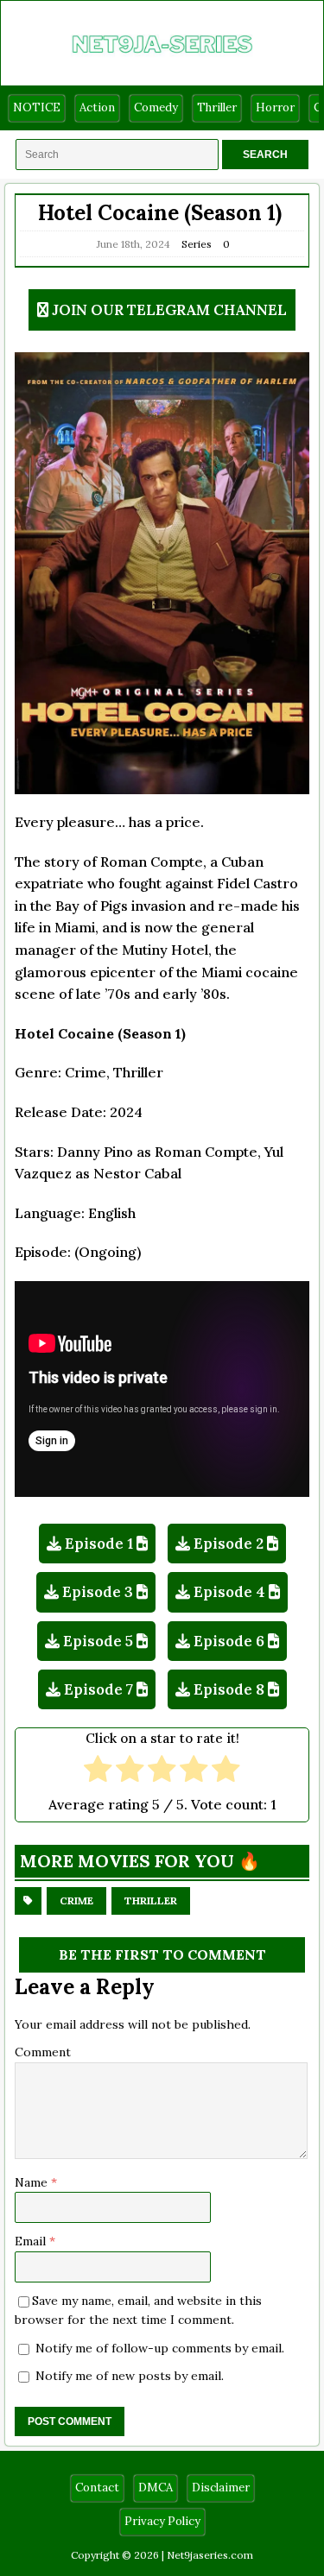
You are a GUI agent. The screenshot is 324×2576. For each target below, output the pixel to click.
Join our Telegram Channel (169, 310)
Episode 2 (229, 1544)
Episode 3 (98, 1592)
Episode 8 (229, 1689)
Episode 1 (99, 1544)
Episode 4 (229, 1592)
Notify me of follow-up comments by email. (160, 2348)
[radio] (98, 1771)
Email (32, 2241)
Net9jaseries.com (210, 2555)
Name (33, 2182)
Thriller (217, 107)
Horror (275, 107)
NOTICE (37, 107)
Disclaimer (221, 2488)
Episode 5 (98, 1641)
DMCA (156, 2488)
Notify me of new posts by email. (130, 2376)
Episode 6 (229, 1641)
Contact (97, 2488)
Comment (43, 2052)
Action (97, 107)
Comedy (156, 107)
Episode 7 (98, 1689)
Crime (76, 1900)
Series (197, 244)
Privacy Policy (162, 2521)
